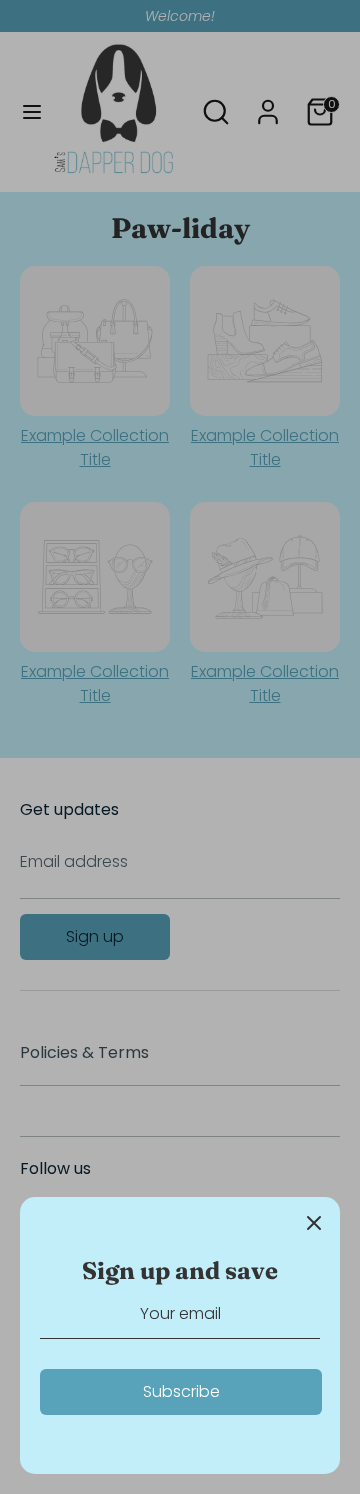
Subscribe (181, 1391)
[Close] (314, 1223)
